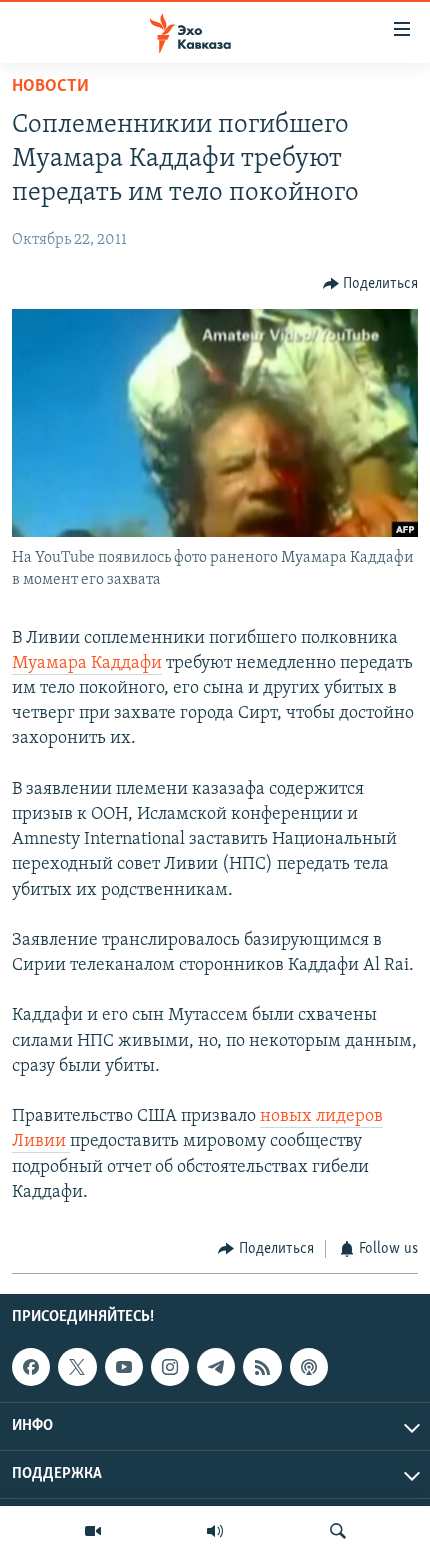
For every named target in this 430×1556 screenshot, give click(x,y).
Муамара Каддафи (87, 664)
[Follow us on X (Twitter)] (77, 1367)
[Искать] (338, 1531)
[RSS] (262, 1367)
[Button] (371, 284)
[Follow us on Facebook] (31, 1367)
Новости (50, 87)
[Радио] (215, 1531)
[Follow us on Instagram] (170, 1367)
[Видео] (93, 1531)
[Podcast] (309, 1367)
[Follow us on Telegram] (216, 1367)
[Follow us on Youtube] (124, 1367)
